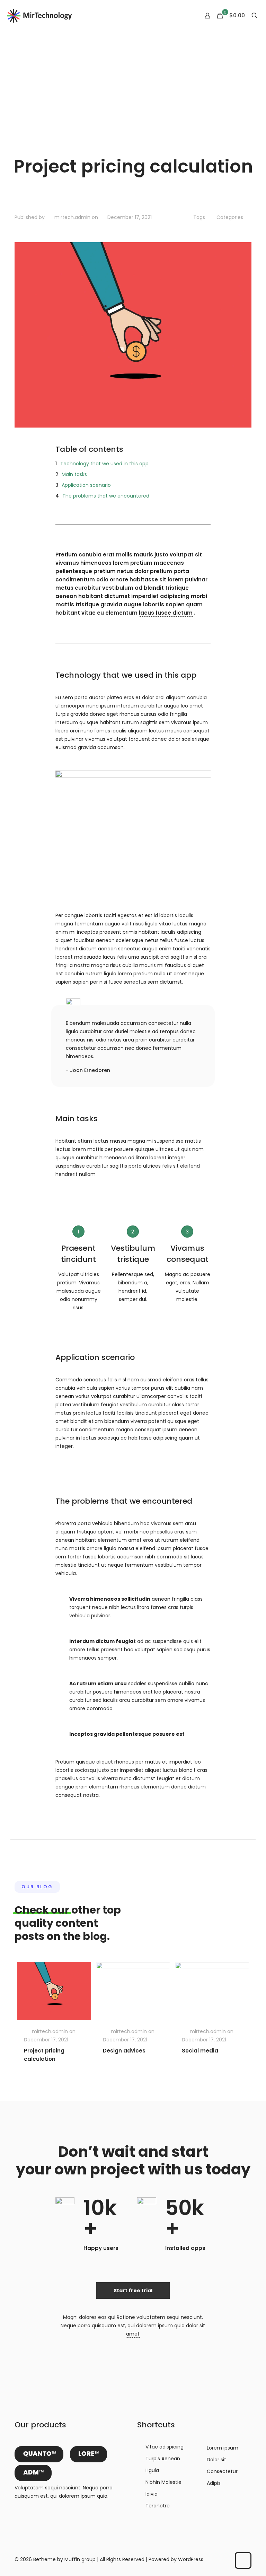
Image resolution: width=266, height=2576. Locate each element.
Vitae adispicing (165, 2447)
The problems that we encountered (106, 496)
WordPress (191, 2559)
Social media (200, 2051)
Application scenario (86, 485)
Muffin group (80, 2559)
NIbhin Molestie (163, 2482)
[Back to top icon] (243, 2560)
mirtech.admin (72, 217)
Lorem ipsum (223, 2448)
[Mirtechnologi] (40, 16)
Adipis (214, 2483)
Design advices (124, 2051)
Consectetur (222, 2471)
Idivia (152, 2494)
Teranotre (158, 2506)
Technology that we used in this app (104, 464)
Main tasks (74, 474)
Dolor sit (216, 2460)
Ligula (152, 2470)
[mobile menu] (183, 16)
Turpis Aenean (163, 2459)
